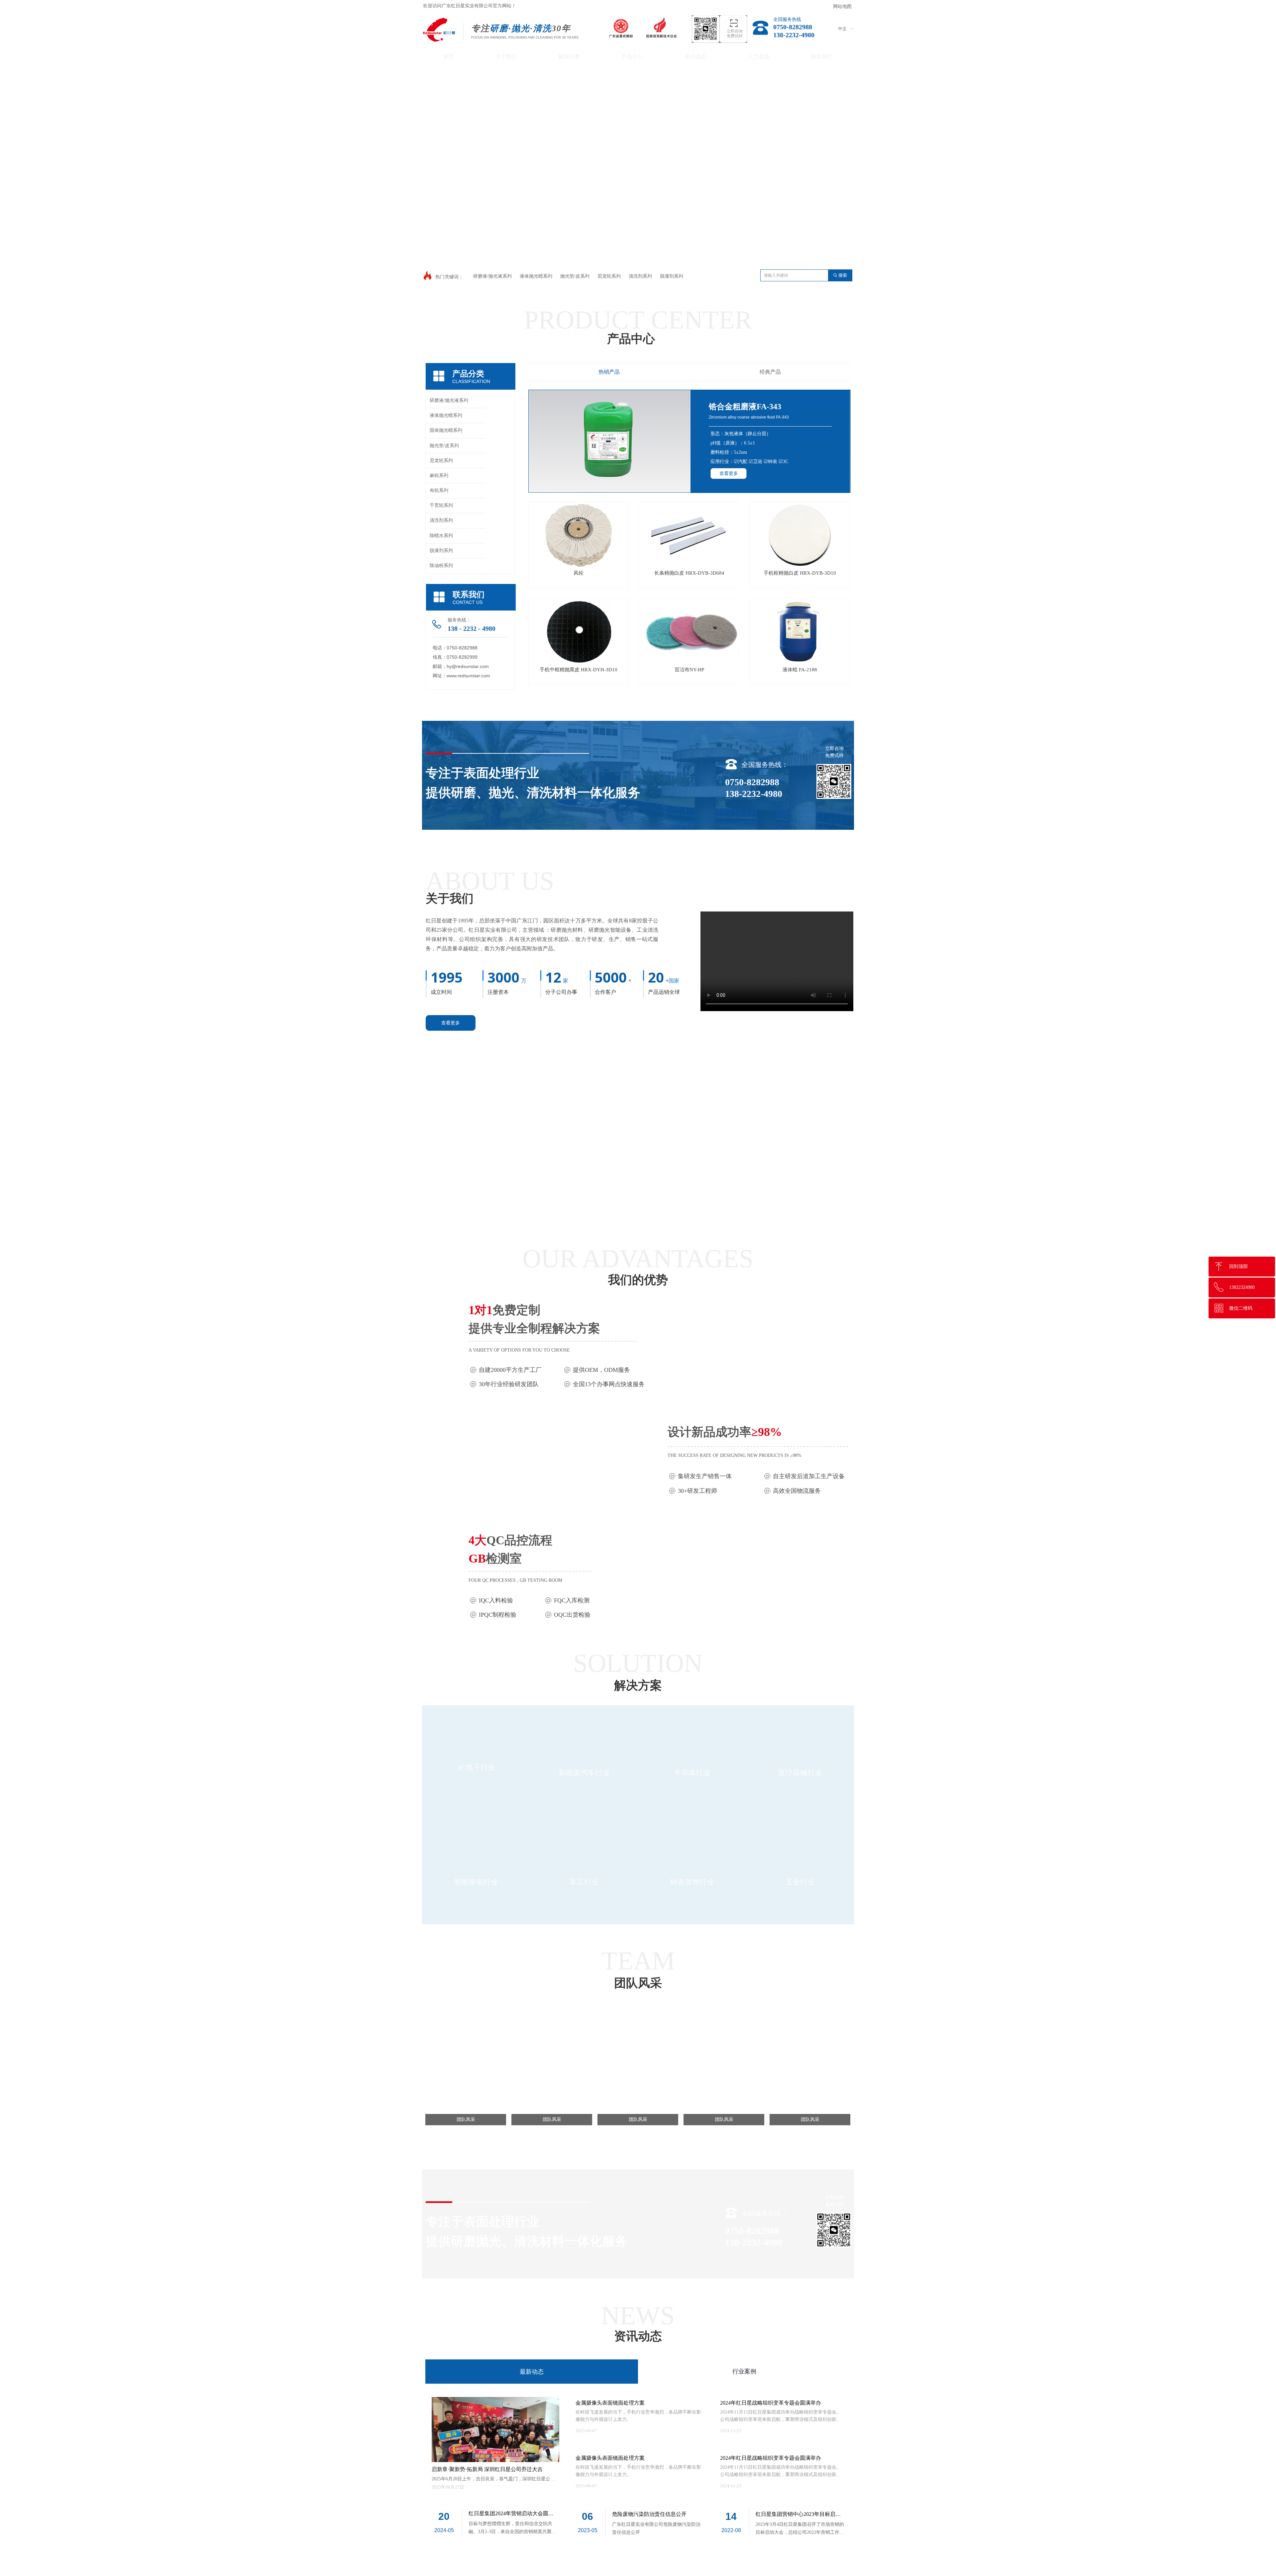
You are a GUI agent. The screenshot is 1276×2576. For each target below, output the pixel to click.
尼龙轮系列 (441, 461)
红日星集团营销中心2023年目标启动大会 (798, 2515)
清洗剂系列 (441, 520)
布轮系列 (439, 490)
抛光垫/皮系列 (444, 446)
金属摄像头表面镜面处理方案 (610, 2458)
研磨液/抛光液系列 (449, 400)
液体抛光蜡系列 (446, 415)
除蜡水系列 (441, 536)
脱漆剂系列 (441, 551)
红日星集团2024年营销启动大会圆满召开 (511, 2514)
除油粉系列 (441, 566)
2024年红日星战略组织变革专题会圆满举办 (771, 2458)
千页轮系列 (441, 505)
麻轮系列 (439, 476)
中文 (842, 29)
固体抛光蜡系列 (446, 430)
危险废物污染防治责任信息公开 (649, 2514)
